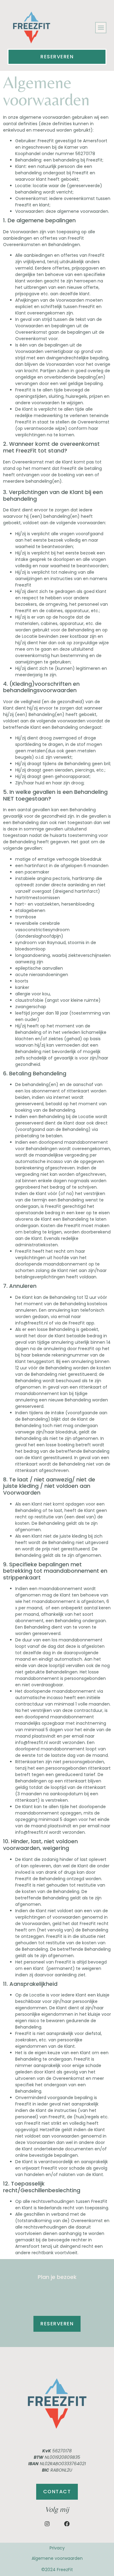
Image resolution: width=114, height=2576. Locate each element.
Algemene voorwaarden (57, 2558)
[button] (101, 28)
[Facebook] (67, 2524)
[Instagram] (47, 2524)
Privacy (57, 2548)
